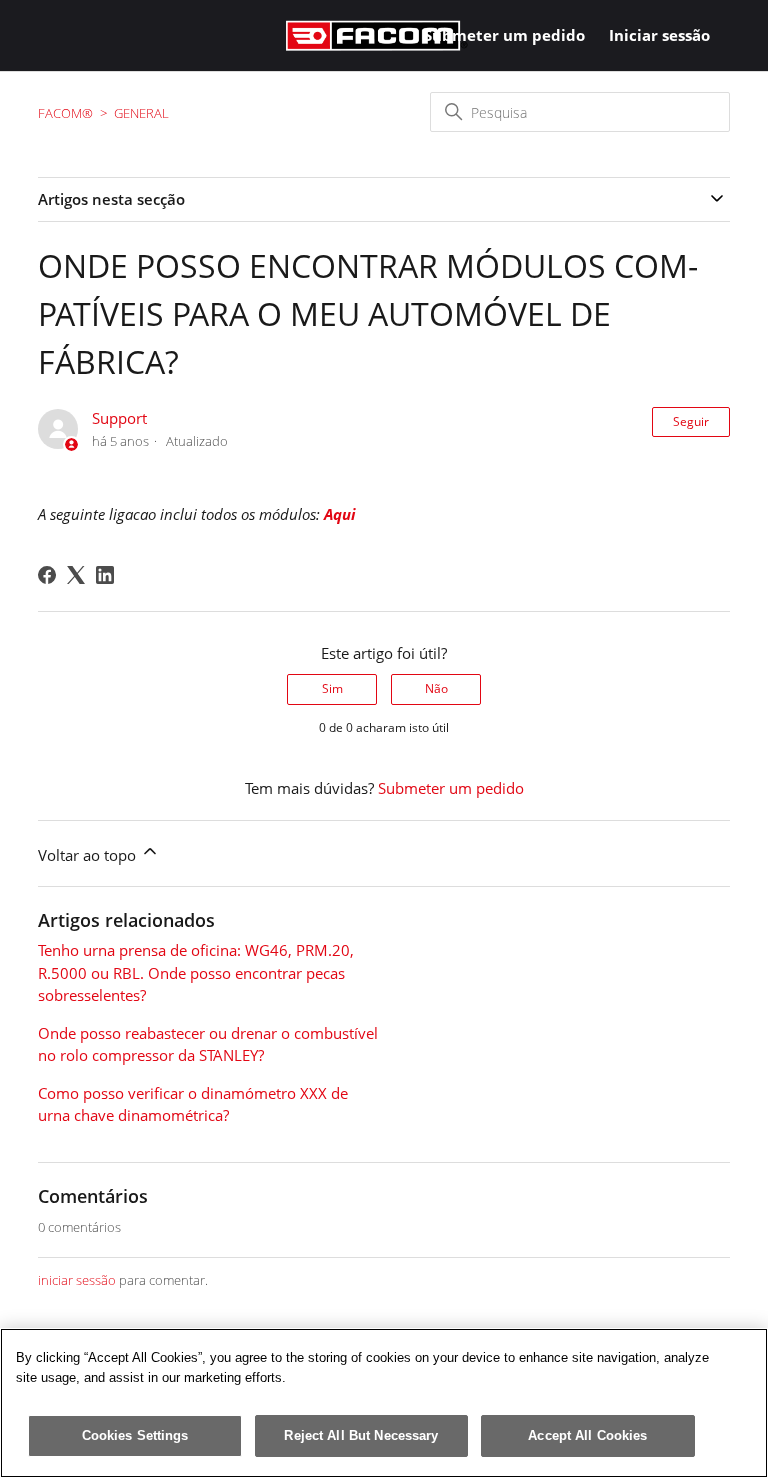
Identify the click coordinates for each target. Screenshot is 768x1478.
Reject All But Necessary (361, 1435)
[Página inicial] (377, 35)
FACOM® (65, 113)
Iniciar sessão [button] (659, 35)
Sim (332, 688)
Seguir (691, 421)
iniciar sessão (77, 1280)
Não (436, 688)
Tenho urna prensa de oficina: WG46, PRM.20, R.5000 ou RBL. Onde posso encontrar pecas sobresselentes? (196, 972)
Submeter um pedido (504, 35)
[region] (384, 1403)
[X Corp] (76, 575)
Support (119, 418)
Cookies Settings (135, 1435)
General (141, 113)
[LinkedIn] (105, 575)
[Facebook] (47, 575)
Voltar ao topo (89, 855)
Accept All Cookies (587, 1435)
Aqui (339, 514)
